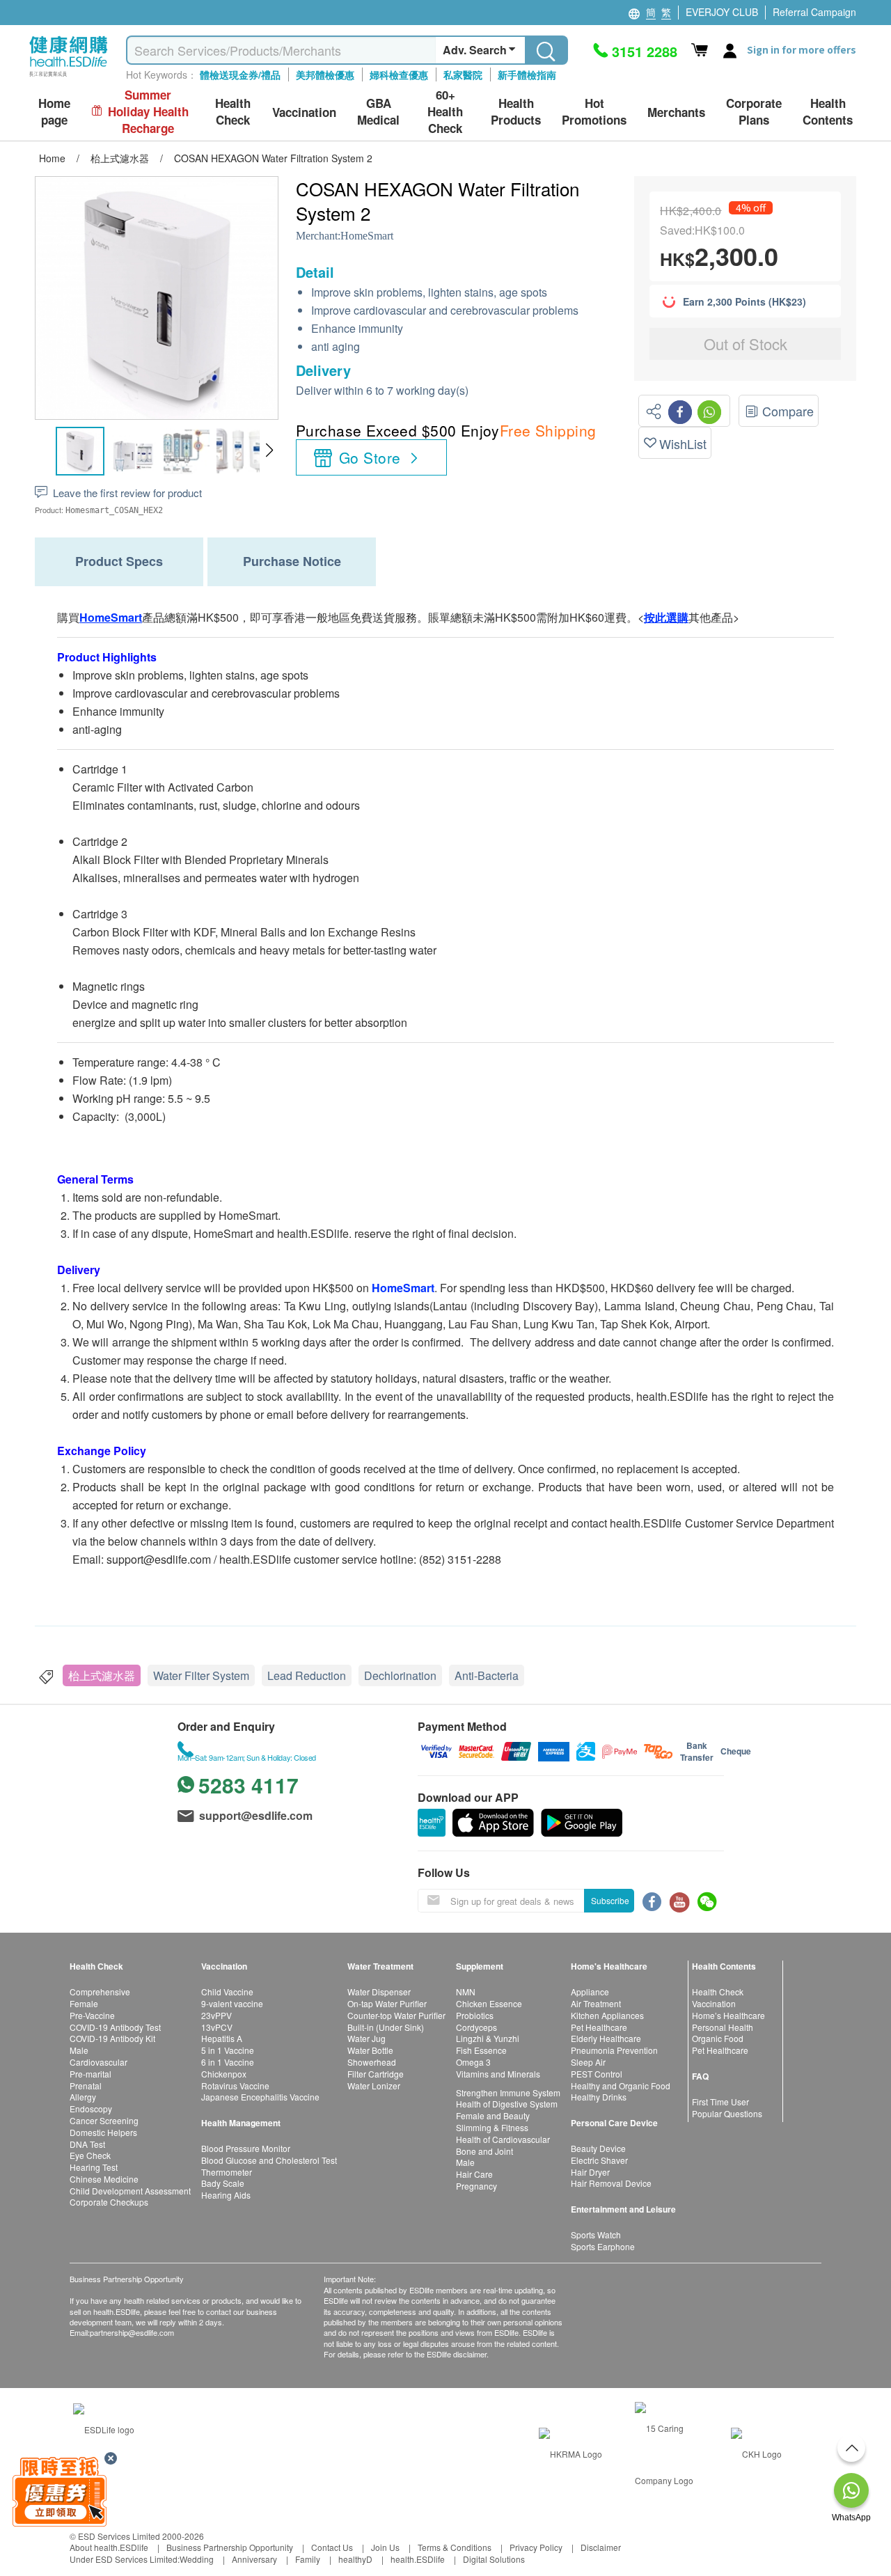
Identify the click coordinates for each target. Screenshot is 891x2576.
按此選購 (666, 617)
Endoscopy (91, 2108)
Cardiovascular (98, 2062)
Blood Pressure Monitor (246, 2148)
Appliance (590, 1992)
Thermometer (227, 2172)
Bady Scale (223, 2183)
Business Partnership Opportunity (230, 2547)
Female (84, 2003)
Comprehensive (100, 1992)
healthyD (355, 2559)
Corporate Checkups (109, 2202)
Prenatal (86, 2086)
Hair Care (474, 2174)
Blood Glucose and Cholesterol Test (269, 2160)
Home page (54, 112)
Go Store (370, 457)
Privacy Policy (536, 2547)
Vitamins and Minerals (498, 2074)
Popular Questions (727, 2113)
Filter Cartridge (376, 2074)
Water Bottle (370, 2050)
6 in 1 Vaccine (228, 2062)
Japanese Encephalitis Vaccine (260, 2097)
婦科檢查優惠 (399, 74)
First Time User (720, 2102)
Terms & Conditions (455, 2547)
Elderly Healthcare (606, 2038)
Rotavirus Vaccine (235, 2086)
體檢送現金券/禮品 (240, 74)
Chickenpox (224, 2074)
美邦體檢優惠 (325, 74)
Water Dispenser (379, 1992)
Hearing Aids (226, 2195)
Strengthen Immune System (508, 2092)
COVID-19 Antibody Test (115, 2027)
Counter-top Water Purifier (396, 2015)
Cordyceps (476, 2027)
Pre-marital (90, 2074)
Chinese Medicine (104, 2179)
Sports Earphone (603, 2246)
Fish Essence (481, 2050)
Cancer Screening (104, 2120)
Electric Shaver (599, 2160)
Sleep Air (588, 2062)
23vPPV (216, 2015)
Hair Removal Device (611, 2183)
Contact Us (332, 2547)
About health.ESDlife (109, 2547)
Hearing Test (94, 2167)
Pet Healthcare (599, 2027)
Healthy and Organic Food (621, 2086)
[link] (104, 2428)
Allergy (83, 2097)
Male (79, 2050)
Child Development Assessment (130, 2191)
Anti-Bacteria (487, 1675)
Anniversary (254, 2559)
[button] (269, 450)
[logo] (69, 77)
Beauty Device (598, 2148)
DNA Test (87, 2144)
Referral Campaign (814, 12)
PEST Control (597, 2074)
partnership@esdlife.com (132, 2332)
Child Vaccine (227, 1992)
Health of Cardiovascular (503, 2139)
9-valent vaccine (232, 2003)
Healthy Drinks (599, 2097)
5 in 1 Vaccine (228, 2050)
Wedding (197, 2559)
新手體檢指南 (527, 74)
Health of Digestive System (507, 2104)
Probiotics (475, 2015)
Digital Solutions (494, 2559)
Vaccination (714, 2003)
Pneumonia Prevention (614, 2050)
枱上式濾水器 (102, 1675)
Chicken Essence (489, 2003)
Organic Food (718, 2038)
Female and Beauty (493, 2115)
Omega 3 (473, 2062)
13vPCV (217, 2027)
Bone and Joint (484, 2151)
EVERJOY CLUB (722, 12)
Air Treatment (596, 2003)
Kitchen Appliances (607, 2015)
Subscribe (610, 1900)
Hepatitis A (222, 2038)
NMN (466, 1992)
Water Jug (366, 2038)
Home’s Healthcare (728, 2015)
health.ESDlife (418, 2559)
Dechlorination (400, 1675)
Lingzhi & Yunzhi (488, 2038)
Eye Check (90, 2155)
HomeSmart (367, 236)
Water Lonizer (374, 2086)
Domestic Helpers (103, 2132)
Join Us (385, 2547)
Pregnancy (476, 2186)
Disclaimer (601, 2547)
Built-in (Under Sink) (386, 2027)
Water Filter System (201, 1675)
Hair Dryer (590, 2172)
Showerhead (372, 2062)
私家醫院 (463, 74)
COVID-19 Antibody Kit (112, 2038)
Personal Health (723, 2027)
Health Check (718, 1992)
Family (308, 2559)
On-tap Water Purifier (387, 2003)
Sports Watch (596, 2235)
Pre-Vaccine (92, 2015)
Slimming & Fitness (492, 2127)
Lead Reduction (307, 1675)
